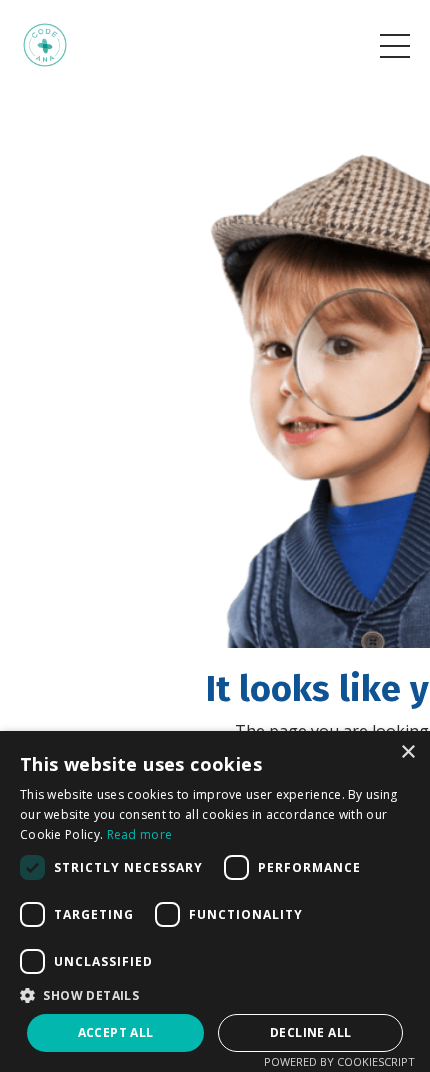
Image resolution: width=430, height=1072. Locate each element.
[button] (215, 995)
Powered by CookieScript (339, 1061)
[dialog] (215, 901)
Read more (140, 834)
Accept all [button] (116, 1032)
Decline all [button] (310, 1032)
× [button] (407, 752)
